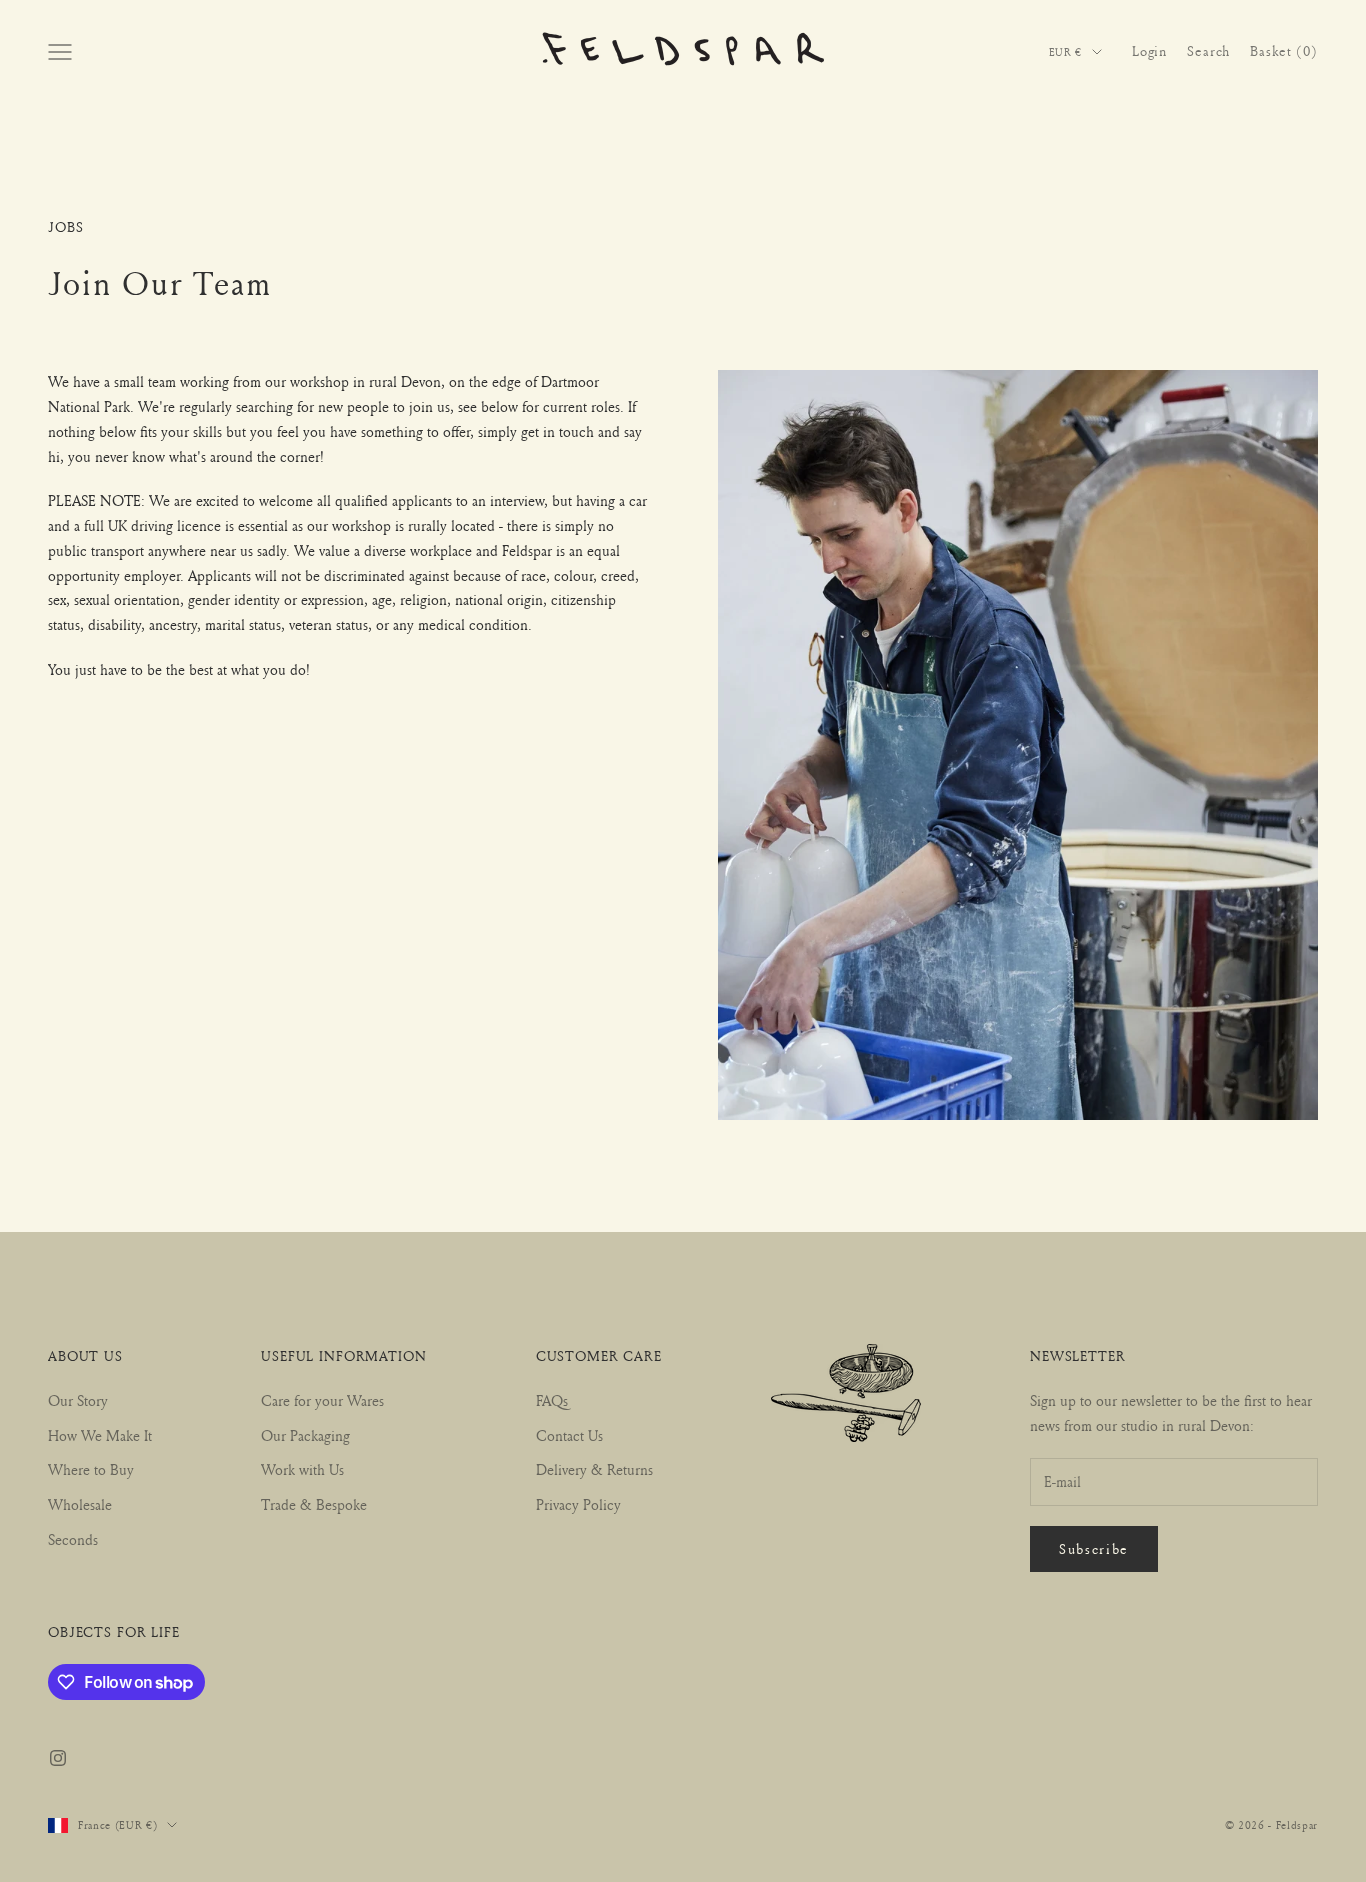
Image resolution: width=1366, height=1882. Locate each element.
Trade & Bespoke (314, 1504)
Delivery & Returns (594, 1469)
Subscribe (1094, 1548)
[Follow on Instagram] (58, 1758)
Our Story (78, 1400)
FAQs (552, 1400)
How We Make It (100, 1435)
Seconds (73, 1539)
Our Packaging (305, 1435)
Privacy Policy (578, 1504)
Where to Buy (91, 1469)
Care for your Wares (322, 1400)
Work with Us (302, 1469)
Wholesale (80, 1504)
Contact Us (569, 1435)
